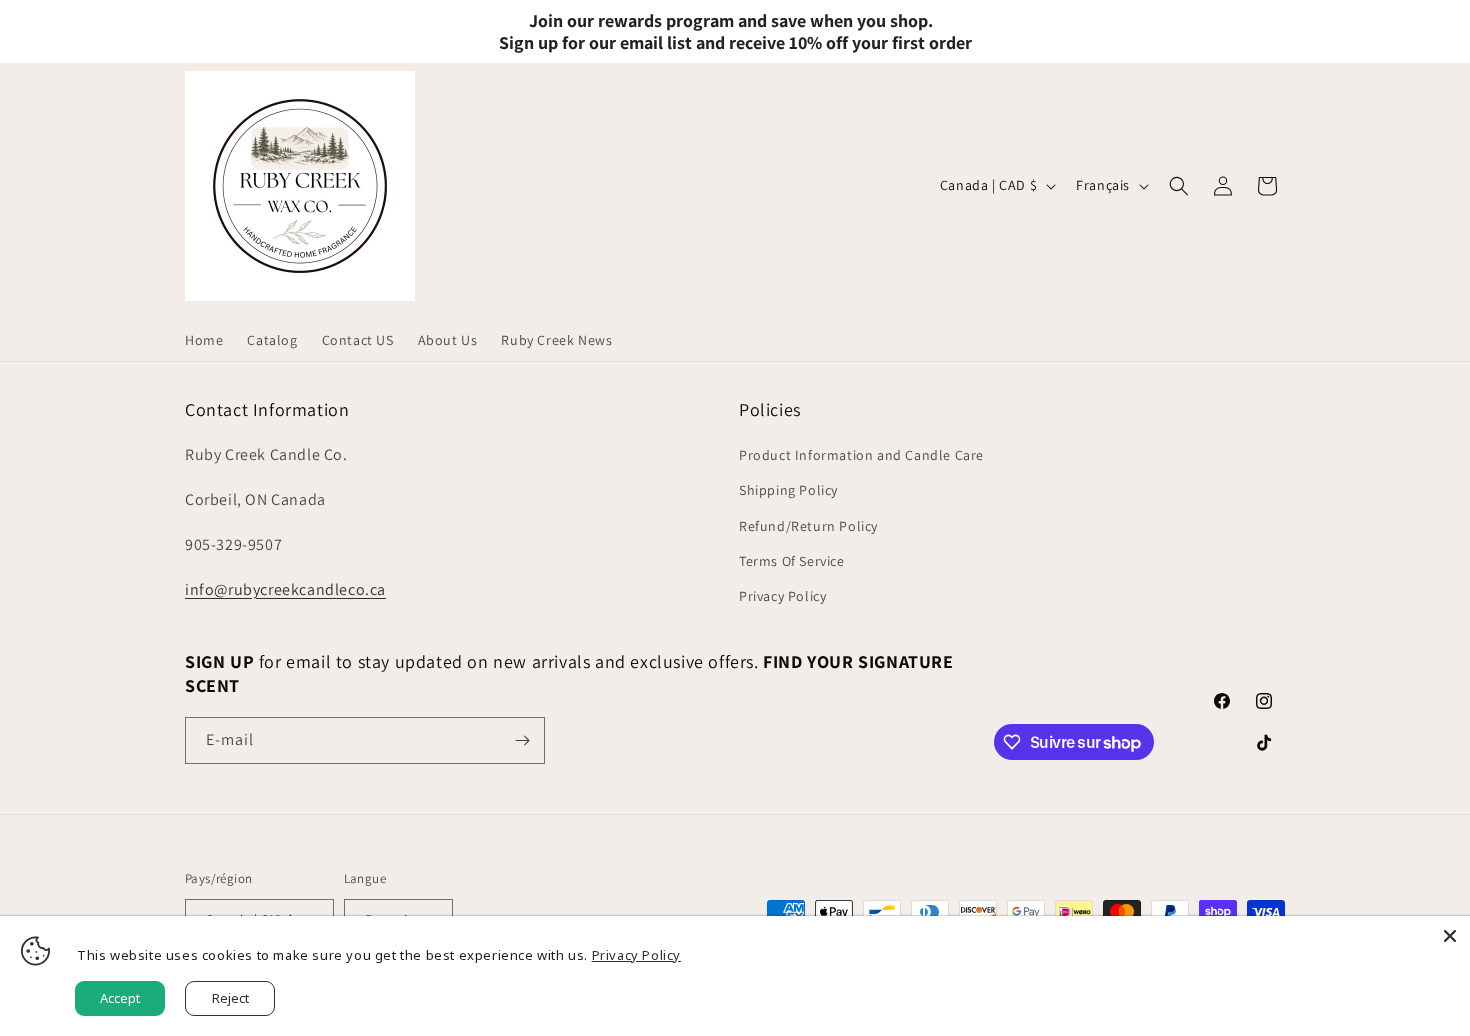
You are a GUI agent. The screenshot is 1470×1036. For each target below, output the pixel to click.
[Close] (1450, 936)
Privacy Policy (782, 596)
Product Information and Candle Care (861, 455)
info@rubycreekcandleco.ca (285, 589)
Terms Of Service (792, 561)
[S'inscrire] (522, 740)
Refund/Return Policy (808, 526)
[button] (1179, 186)
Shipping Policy (788, 490)
